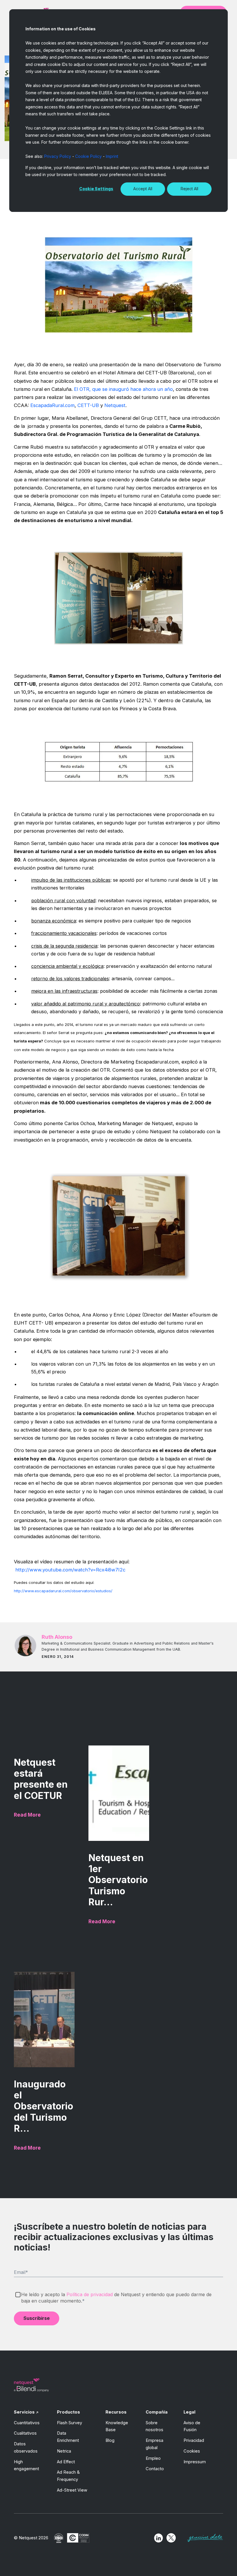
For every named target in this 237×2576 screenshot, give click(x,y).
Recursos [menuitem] (116, 2412)
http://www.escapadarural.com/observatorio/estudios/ (63, 1591)
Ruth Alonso (57, 1637)
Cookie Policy (88, 156)
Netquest (114, 405)
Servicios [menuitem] (24, 2412)
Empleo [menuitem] (153, 2458)
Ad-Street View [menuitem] (72, 2490)
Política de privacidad (90, 2294)
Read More (27, 1815)
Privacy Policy (58, 156)
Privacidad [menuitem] (194, 2440)
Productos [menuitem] (68, 2412)
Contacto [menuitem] (155, 2469)
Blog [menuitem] (110, 2440)
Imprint (112, 156)
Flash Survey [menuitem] (70, 2423)
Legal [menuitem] (189, 2412)
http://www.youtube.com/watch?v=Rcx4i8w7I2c (70, 1570)
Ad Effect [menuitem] (66, 2462)
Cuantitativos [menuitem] (27, 2423)
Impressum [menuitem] (195, 2462)
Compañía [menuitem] (157, 2412)
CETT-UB (87, 405)
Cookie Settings (96, 189)
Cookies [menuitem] (192, 2451)
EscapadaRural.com (52, 405)
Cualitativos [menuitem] (25, 2433)
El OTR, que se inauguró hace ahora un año (123, 389)
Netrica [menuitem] (64, 2451)
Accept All (143, 189)
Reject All (189, 189)
